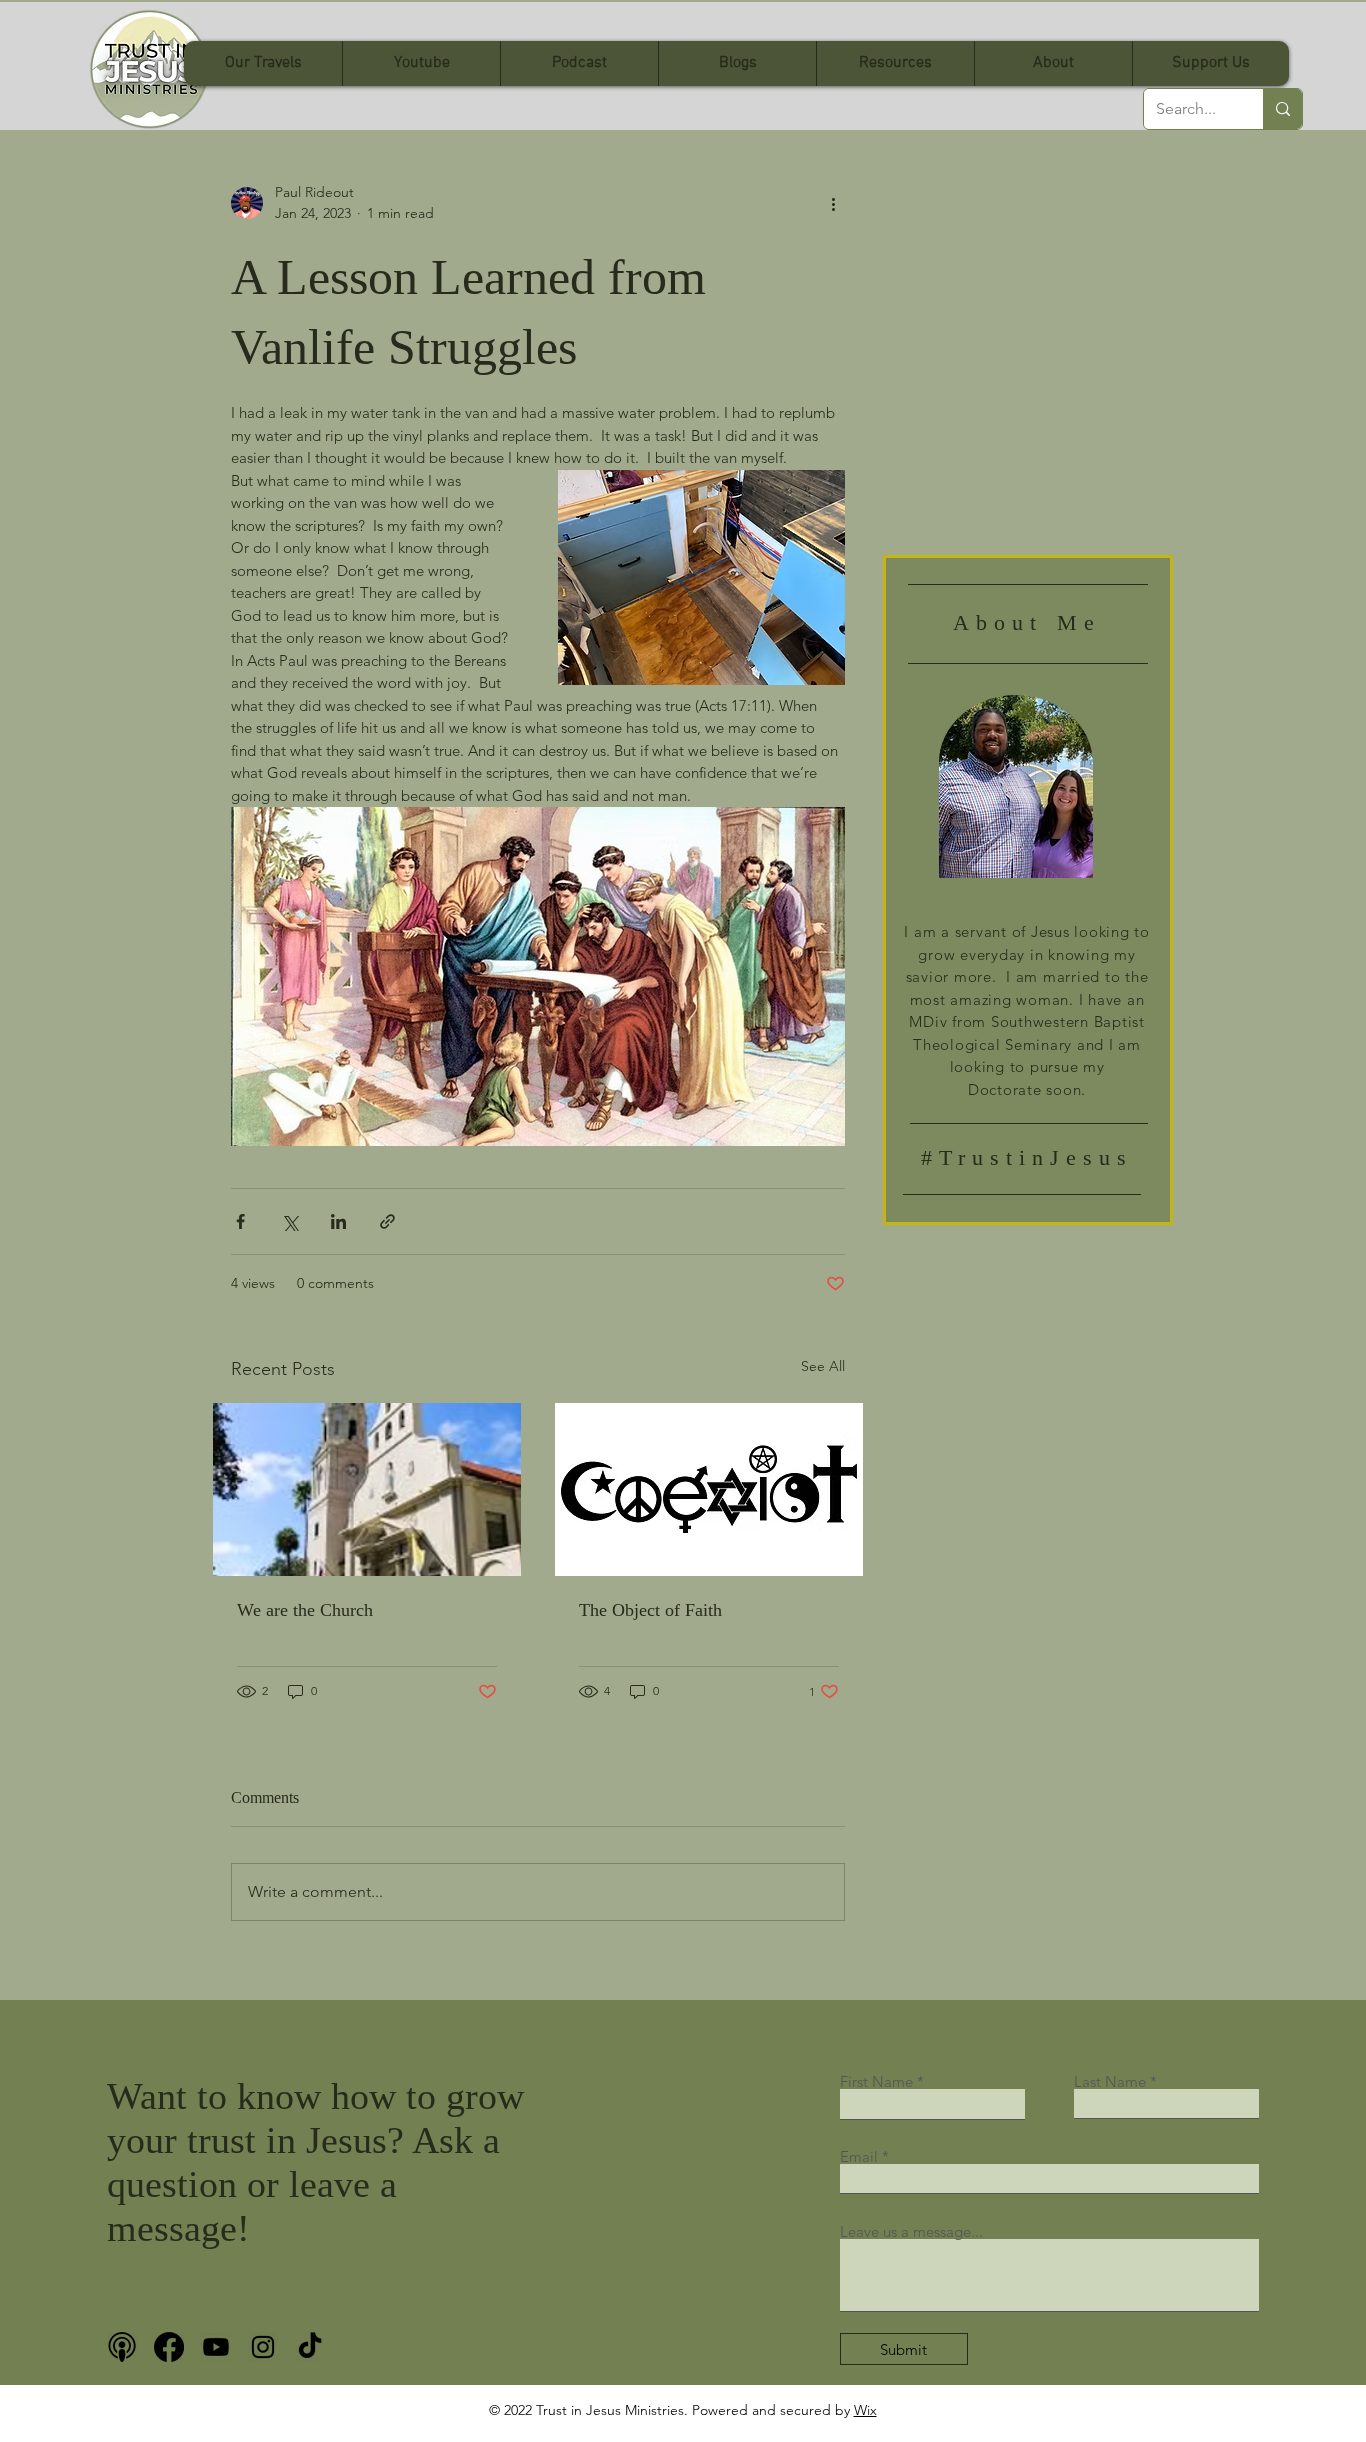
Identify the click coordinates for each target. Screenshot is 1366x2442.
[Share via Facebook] (240, 1221)
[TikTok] (310, 2347)
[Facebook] (169, 2347)
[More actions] (833, 203)
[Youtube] (216, 2347)
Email (859, 2156)
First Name (876, 2081)
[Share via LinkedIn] (338, 1221)
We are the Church (305, 1610)
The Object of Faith (650, 1610)
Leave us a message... (911, 2231)
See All (823, 1366)
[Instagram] (263, 2347)
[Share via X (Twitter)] (289, 1221)
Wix (865, 2410)
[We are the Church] (367, 1489)
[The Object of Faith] (709, 1489)
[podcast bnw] (122, 2347)
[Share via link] (387, 1221)
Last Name (1110, 2081)
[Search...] (1282, 109)
